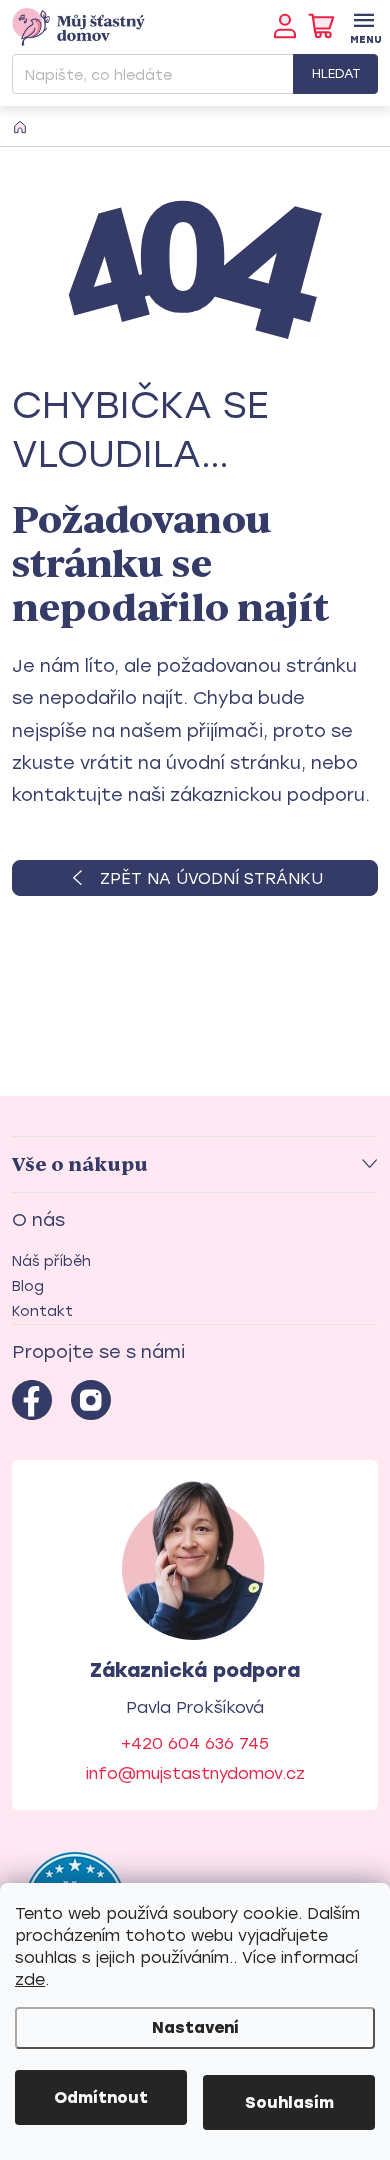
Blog (28, 1286)
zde (30, 1979)
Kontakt (42, 1311)
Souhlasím (289, 2102)
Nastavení (195, 2027)
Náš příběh (51, 1261)
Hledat (336, 73)
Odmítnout (101, 2097)
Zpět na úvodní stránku (211, 878)
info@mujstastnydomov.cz (195, 1773)
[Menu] (363, 26)
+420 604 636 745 (195, 1743)
